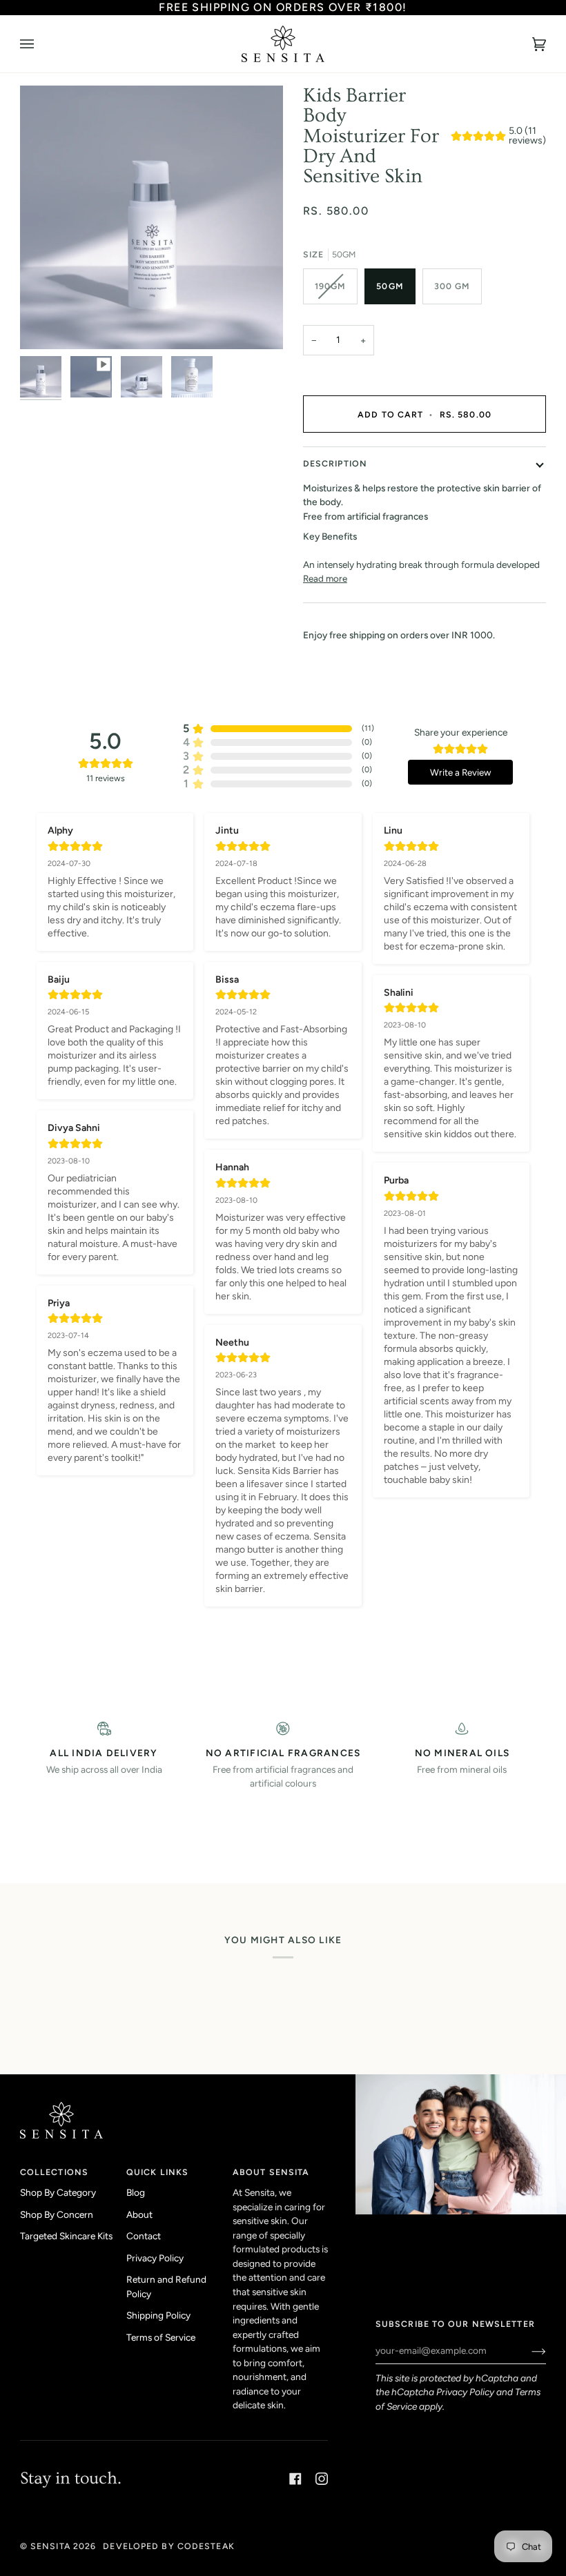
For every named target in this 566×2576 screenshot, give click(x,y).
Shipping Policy (158, 2315)
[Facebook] (295, 2479)
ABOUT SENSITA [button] (271, 2172)
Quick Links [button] (157, 2172)
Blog (136, 2192)
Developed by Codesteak (168, 2546)
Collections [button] (54, 2172)
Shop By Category (58, 2192)
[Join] (528, 2350)
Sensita (50, 2546)
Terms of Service (161, 2337)
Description (335, 463)
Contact (144, 2236)
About (139, 2214)
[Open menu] (41, 44)
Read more (325, 578)
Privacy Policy (465, 2392)
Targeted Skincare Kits (66, 2236)
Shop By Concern (57, 2214)
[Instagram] (322, 2479)
